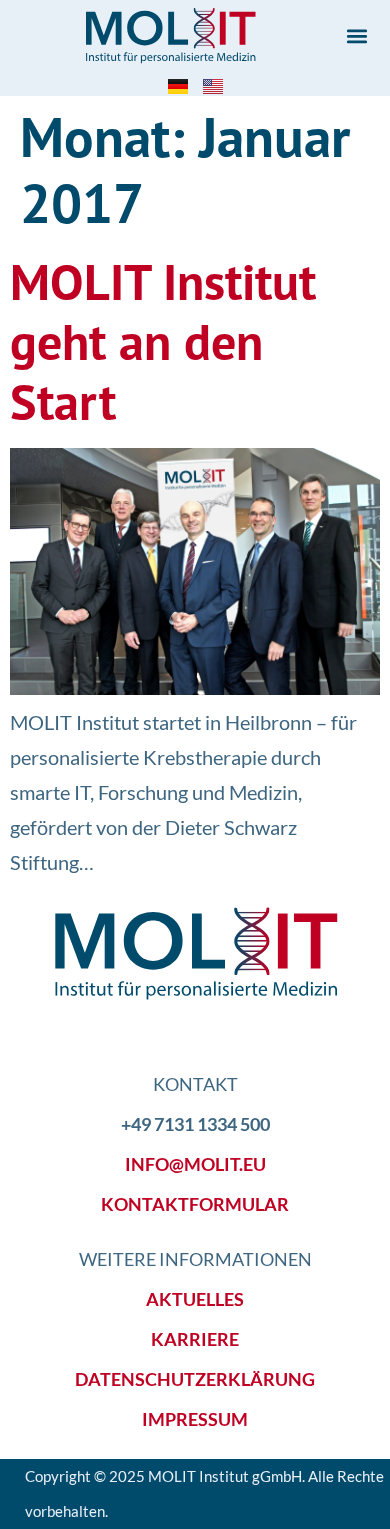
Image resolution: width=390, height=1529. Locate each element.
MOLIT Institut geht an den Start (163, 341)
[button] (356, 35)
